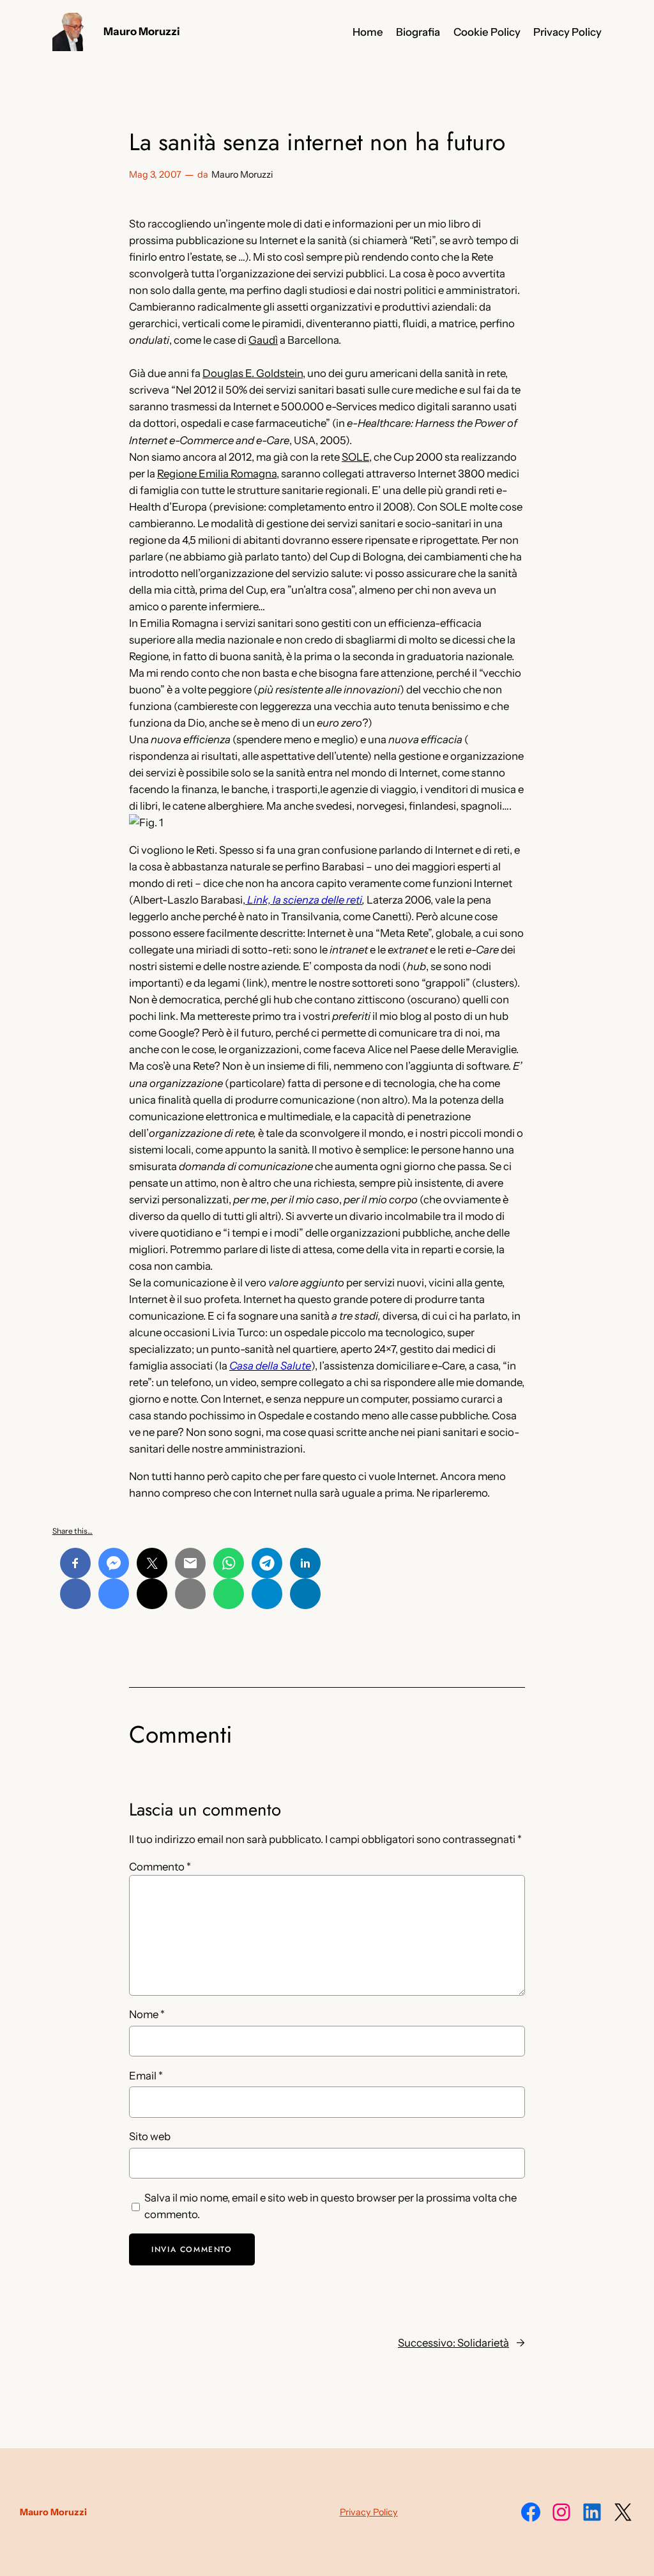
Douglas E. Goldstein (253, 373)
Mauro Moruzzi (142, 31)
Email (146, 2076)
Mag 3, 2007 (155, 174)
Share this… (72, 1531)
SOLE (355, 457)
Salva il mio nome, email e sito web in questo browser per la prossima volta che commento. (331, 2206)
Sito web (150, 2136)
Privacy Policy (369, 2512)
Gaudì (263, 340)
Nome (147, 2014)
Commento (160, 1867)
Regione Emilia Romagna (217, 474)
